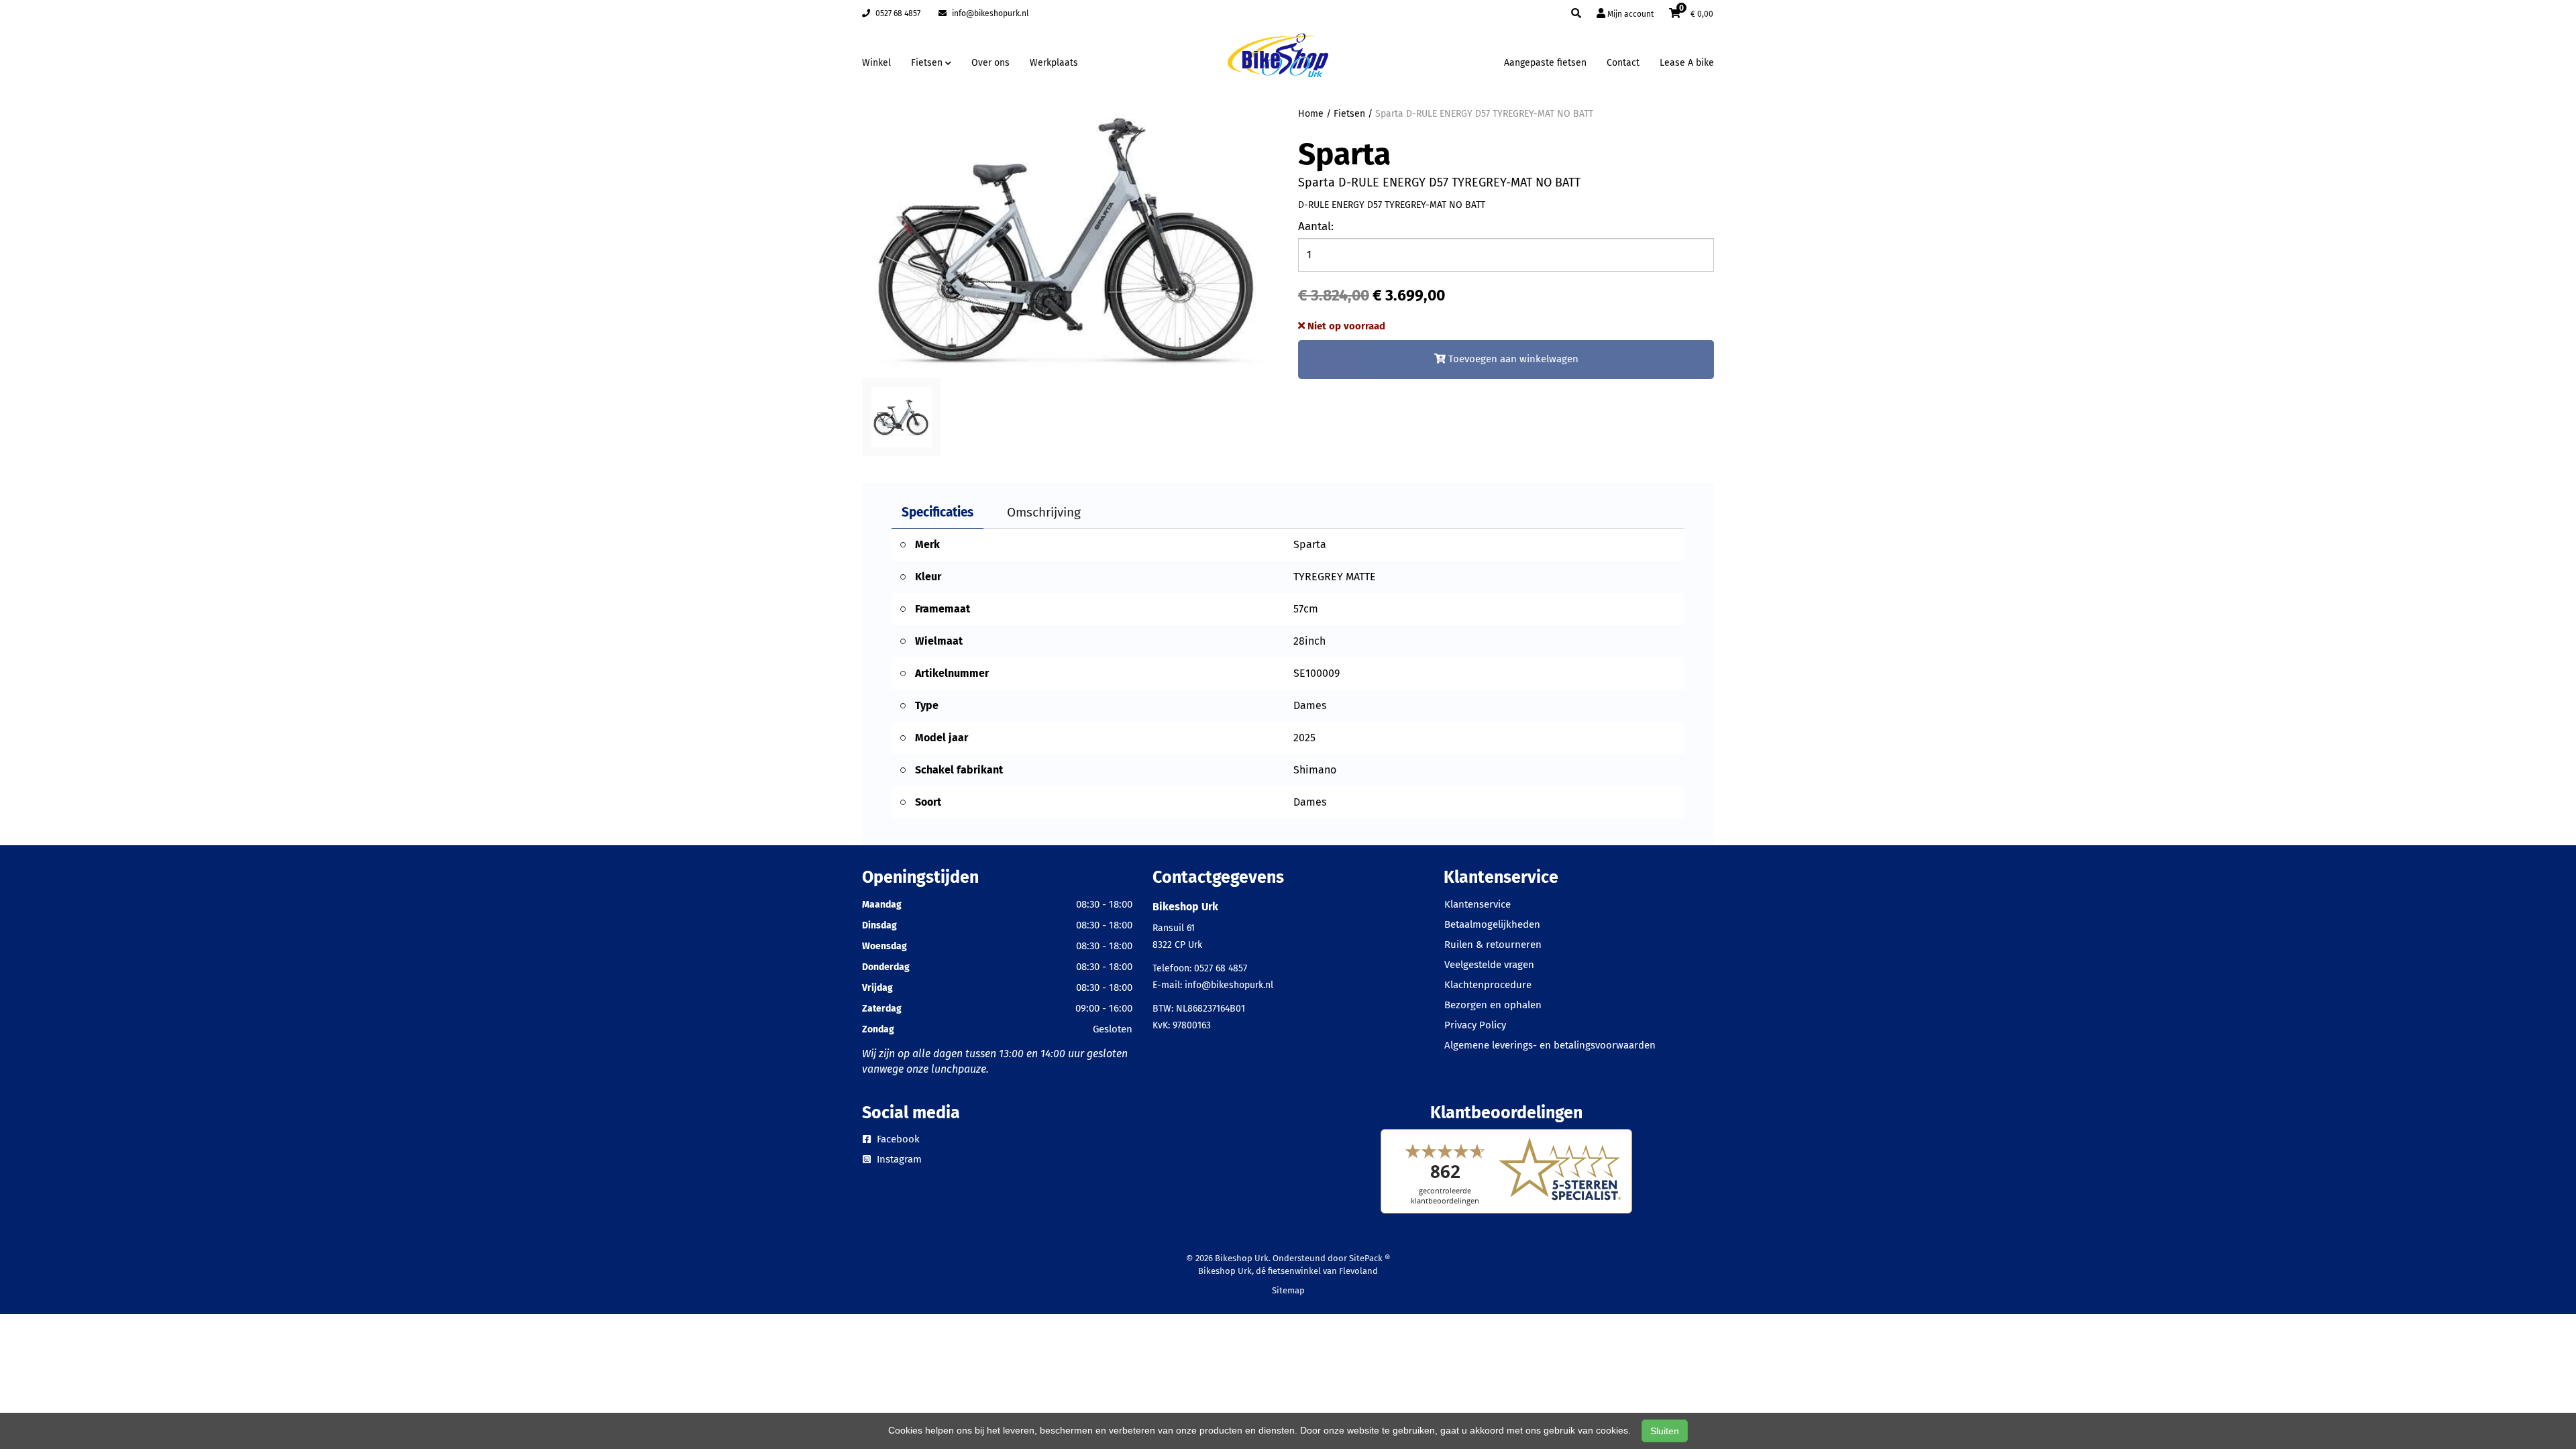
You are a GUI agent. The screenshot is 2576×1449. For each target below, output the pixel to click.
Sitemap (1288, 1290)
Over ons (990, 63)
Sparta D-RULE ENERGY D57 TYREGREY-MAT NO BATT (1484, 114)
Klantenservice (1478, 904)
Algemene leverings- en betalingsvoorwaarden (1550, 1045)
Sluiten (1665, 1431)
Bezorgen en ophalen (1493, 1005)
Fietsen (1349, 114)
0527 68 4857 (897, 13)
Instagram (898, 1159)
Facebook (897, 1139)
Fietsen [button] (928, 63)
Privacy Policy (1475, 1025)
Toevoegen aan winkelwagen (1512, 359)
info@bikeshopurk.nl (989, 13)
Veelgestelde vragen (1489, 965)
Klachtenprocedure (1488, 985)
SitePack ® (1370, 1258)
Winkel (876, 63)
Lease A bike (1687, 63)
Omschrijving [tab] (1044, 512)
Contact (1623, 63)
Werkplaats (1054, 63)
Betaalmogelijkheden (1492, 924)
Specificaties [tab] (937, 512)
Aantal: (1316, 226)
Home (1311, 114)
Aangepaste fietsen (1545, 63)
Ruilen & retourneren (1493, 945)
